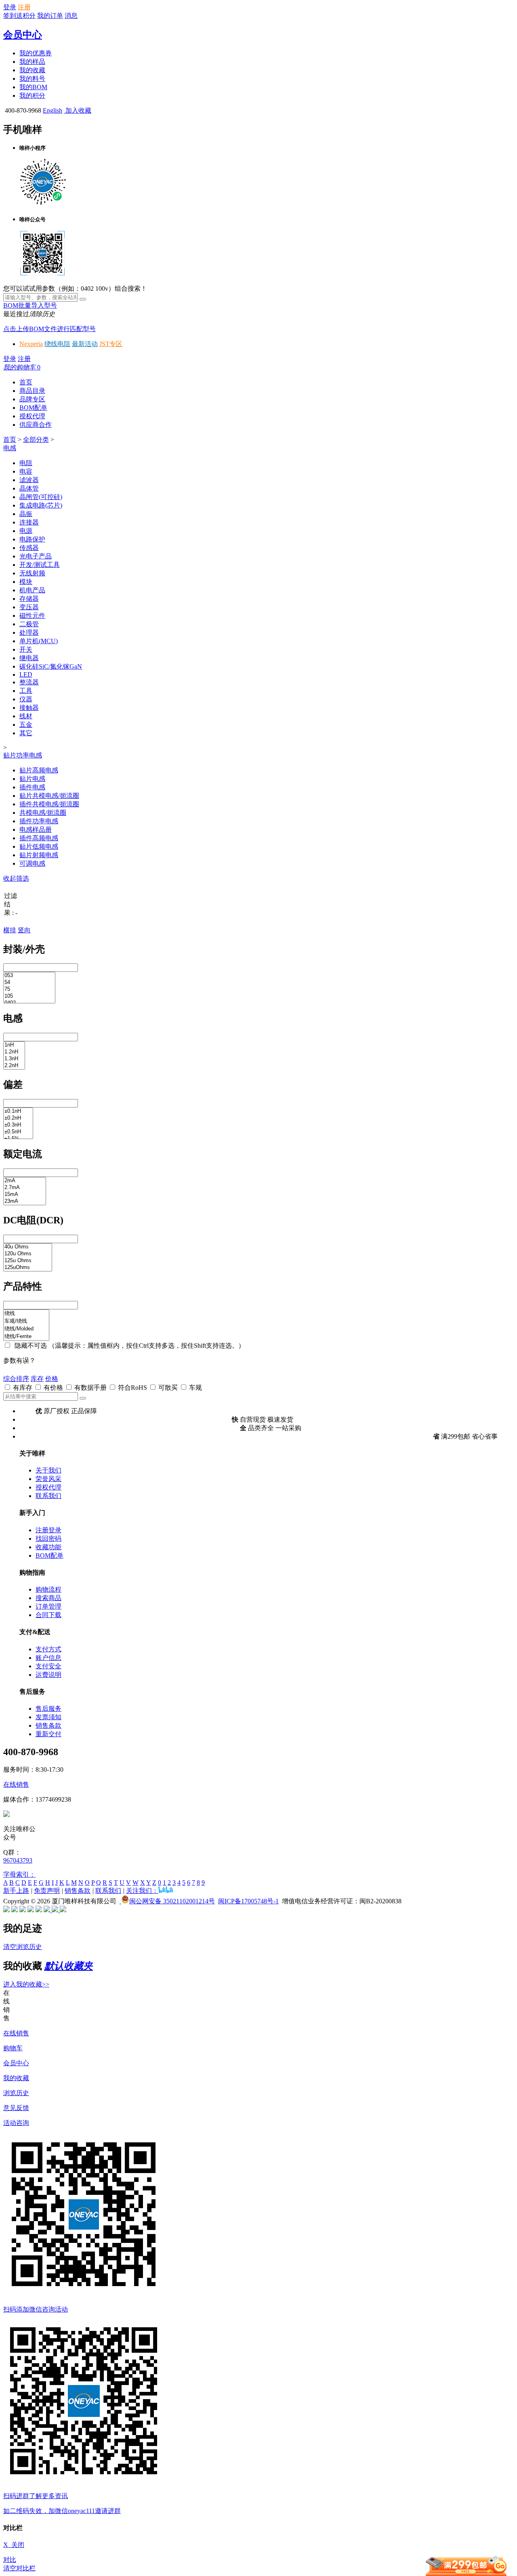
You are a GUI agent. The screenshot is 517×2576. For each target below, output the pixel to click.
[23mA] (25, 1201)
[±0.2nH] (18, 1118)
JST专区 (111, 344)
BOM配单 (33, 408)
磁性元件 (32, 616)
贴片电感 (32, 779)
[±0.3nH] (18, 1125)
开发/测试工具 (40, 565)
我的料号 (32, 79)
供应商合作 (36, 425)
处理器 (29, 632)
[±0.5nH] (18, 1132)
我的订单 (50, 16)
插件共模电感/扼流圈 (49, 804)
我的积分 (32, 95)
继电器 (29, 658)
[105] (29, 996)
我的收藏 (32, 70)
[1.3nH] (14, 1059)
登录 (10, 7)
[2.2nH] (14, 1066)
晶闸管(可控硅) (41, 497)
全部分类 (36, 439)
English (53, 110)
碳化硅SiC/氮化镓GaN (51, 666)
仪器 (26, 699)
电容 (26, 471)
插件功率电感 (39, 821)
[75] (29, 989)
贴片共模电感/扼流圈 (49, 796)
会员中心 (23, 35)
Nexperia (31, 344)
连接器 (29, 522)
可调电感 (32, 863)
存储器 (29, 599)
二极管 (29, 624)
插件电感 (32, 787)
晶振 (26, 514)
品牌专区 (32, 399)
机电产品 (32, 590)
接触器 (29, 708)
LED (26, 674)
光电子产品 (36, 556)
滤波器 (29, 480)
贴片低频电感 (39, 846)
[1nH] (14, 1045)
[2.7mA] (25, 1188)
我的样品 (32, 62)
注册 (24, 7)
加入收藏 (78, 110)
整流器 (29, 682)
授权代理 (32, 416)
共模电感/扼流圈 (43, 813)
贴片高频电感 (39, 770)
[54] (29, 983)
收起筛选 (16, 878)
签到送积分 (19, 16)
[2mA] (25, 1181)
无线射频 (32, 573)
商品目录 (32, 391)
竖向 (24, 930)
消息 (71, 16)
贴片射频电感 (39, 855)
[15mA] (25, 1195)
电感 (10, 448)
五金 (26, 725)
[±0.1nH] (18, 1111)
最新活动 (85, 344)
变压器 (29, 607)
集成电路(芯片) (41, 505)
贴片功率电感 (23, 755)
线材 (26, 716)
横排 (10, 930)
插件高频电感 (39, 838)
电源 (26, 531)
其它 (26, 733)
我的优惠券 (36, 53)
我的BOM (33, 87)
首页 (26, 382)
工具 (26, 691)
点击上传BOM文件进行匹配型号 (49, 329)
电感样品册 (36, 830)
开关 (26, 649)
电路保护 (32, 539)
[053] (29, 976)
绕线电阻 (57, 344)
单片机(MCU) (39, 641)
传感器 (29, 548)
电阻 (26, 463)
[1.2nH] (14, 1052)
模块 (26, 582)
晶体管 (29, 488)
